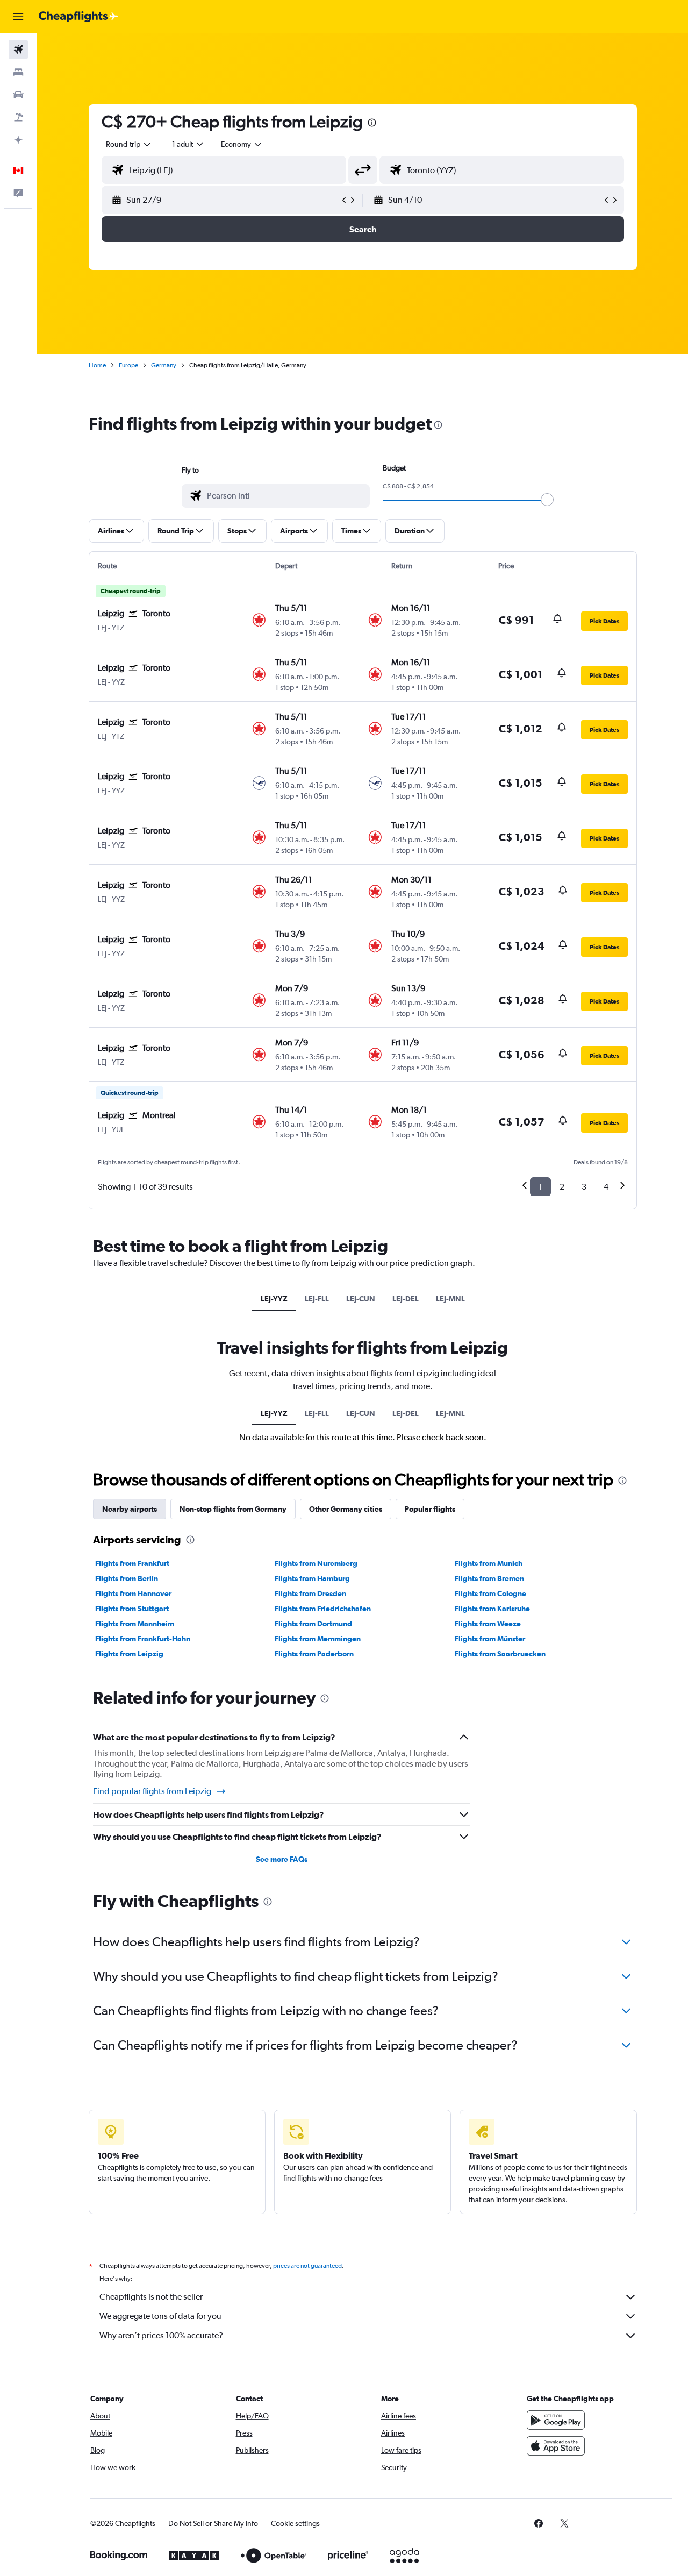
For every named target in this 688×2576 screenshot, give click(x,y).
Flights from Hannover (133, 1593)
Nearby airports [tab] (130, 1509)
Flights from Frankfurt (132, 1563)
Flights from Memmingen (318, 1639)
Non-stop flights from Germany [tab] (233, 1509)
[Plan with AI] (18, 140)
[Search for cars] (18, 95)
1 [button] (540, 1187)
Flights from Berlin (127, 1578)
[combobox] (129, 144)
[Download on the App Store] (556, 2446)
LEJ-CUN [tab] (361, 1299)
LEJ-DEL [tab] (406, 1299)
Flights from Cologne (490, 1593)
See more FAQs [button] (282, 1859)
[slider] (547, 500)
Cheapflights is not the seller (151, 2297)
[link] (539, 2523)
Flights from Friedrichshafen (323, 1609)
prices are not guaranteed (307, 2266)
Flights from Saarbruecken (500, 1654)
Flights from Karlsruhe (492, 1609)
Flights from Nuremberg (316, 1563)
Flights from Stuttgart (132, 1609)
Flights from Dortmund (313, 1624)
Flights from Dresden (310, 1593)
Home (97, 365)
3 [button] (584, 1187)
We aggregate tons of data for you (160, 2316)
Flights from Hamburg (312, 1578)
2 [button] (562, 1187)
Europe (128, 365)
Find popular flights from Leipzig (152, 1791)
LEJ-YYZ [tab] (274, 1299)
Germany (164, 365)
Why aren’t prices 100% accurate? (161, 2335)
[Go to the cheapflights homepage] (78, 17)
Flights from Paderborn (314, 1654)
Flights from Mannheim (135, 1624)
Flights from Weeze (488, 1624)
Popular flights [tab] (430, 1509)
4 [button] (606, 1187)
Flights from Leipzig (129, 1654)
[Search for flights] (18, 49)
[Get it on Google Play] (556, 2420)
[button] (18, 17)
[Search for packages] (18, 117)
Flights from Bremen (489, 1578)
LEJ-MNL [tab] (450, 1299)
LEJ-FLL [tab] (317, 1299)
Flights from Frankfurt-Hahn (143, 1639)
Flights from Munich (489, 1563)
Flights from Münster (490, 1639)
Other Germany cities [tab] (346, 1509)
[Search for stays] (18, 72)
